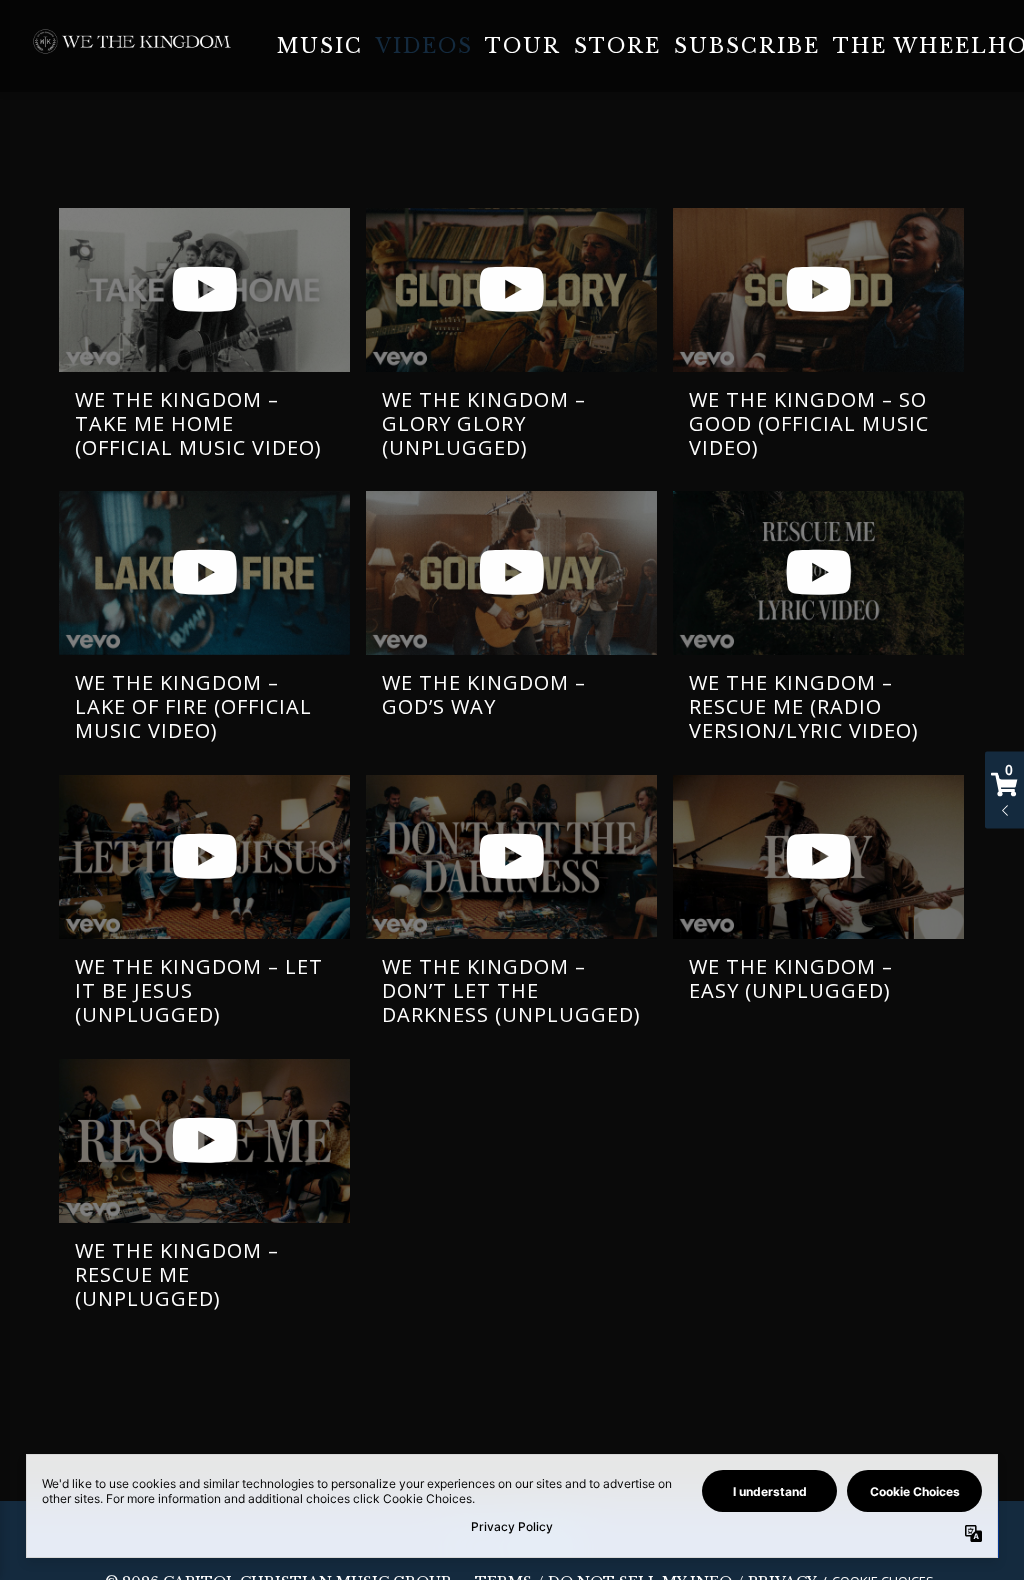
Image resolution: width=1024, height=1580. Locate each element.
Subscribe (747, 46)
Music (320, 46)
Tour (523, 46)
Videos (424, 46)
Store (617, 46)
